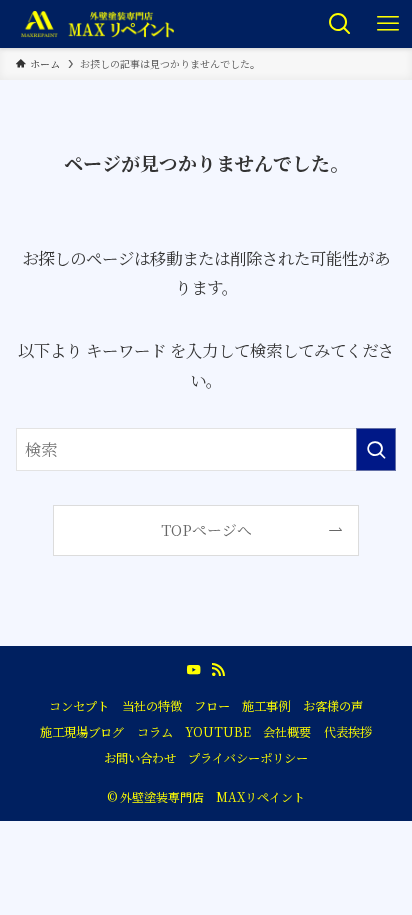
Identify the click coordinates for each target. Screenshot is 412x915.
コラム (155, 732)
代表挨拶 (348, 732)
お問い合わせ (140, 758)
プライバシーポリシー (248, 758)
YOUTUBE (218, 732)
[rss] (218, 670)
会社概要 (287, 732)
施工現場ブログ (82, 732)
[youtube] (194, 670)
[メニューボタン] (388, 24)
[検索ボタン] (340, 24)
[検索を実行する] (376, 449)
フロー (212, 706)
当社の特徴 (152, 706)
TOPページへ (206, 529)
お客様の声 (333, 706)
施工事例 (266, 706)
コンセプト (79, 706)
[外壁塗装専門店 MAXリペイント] (97, 24)
